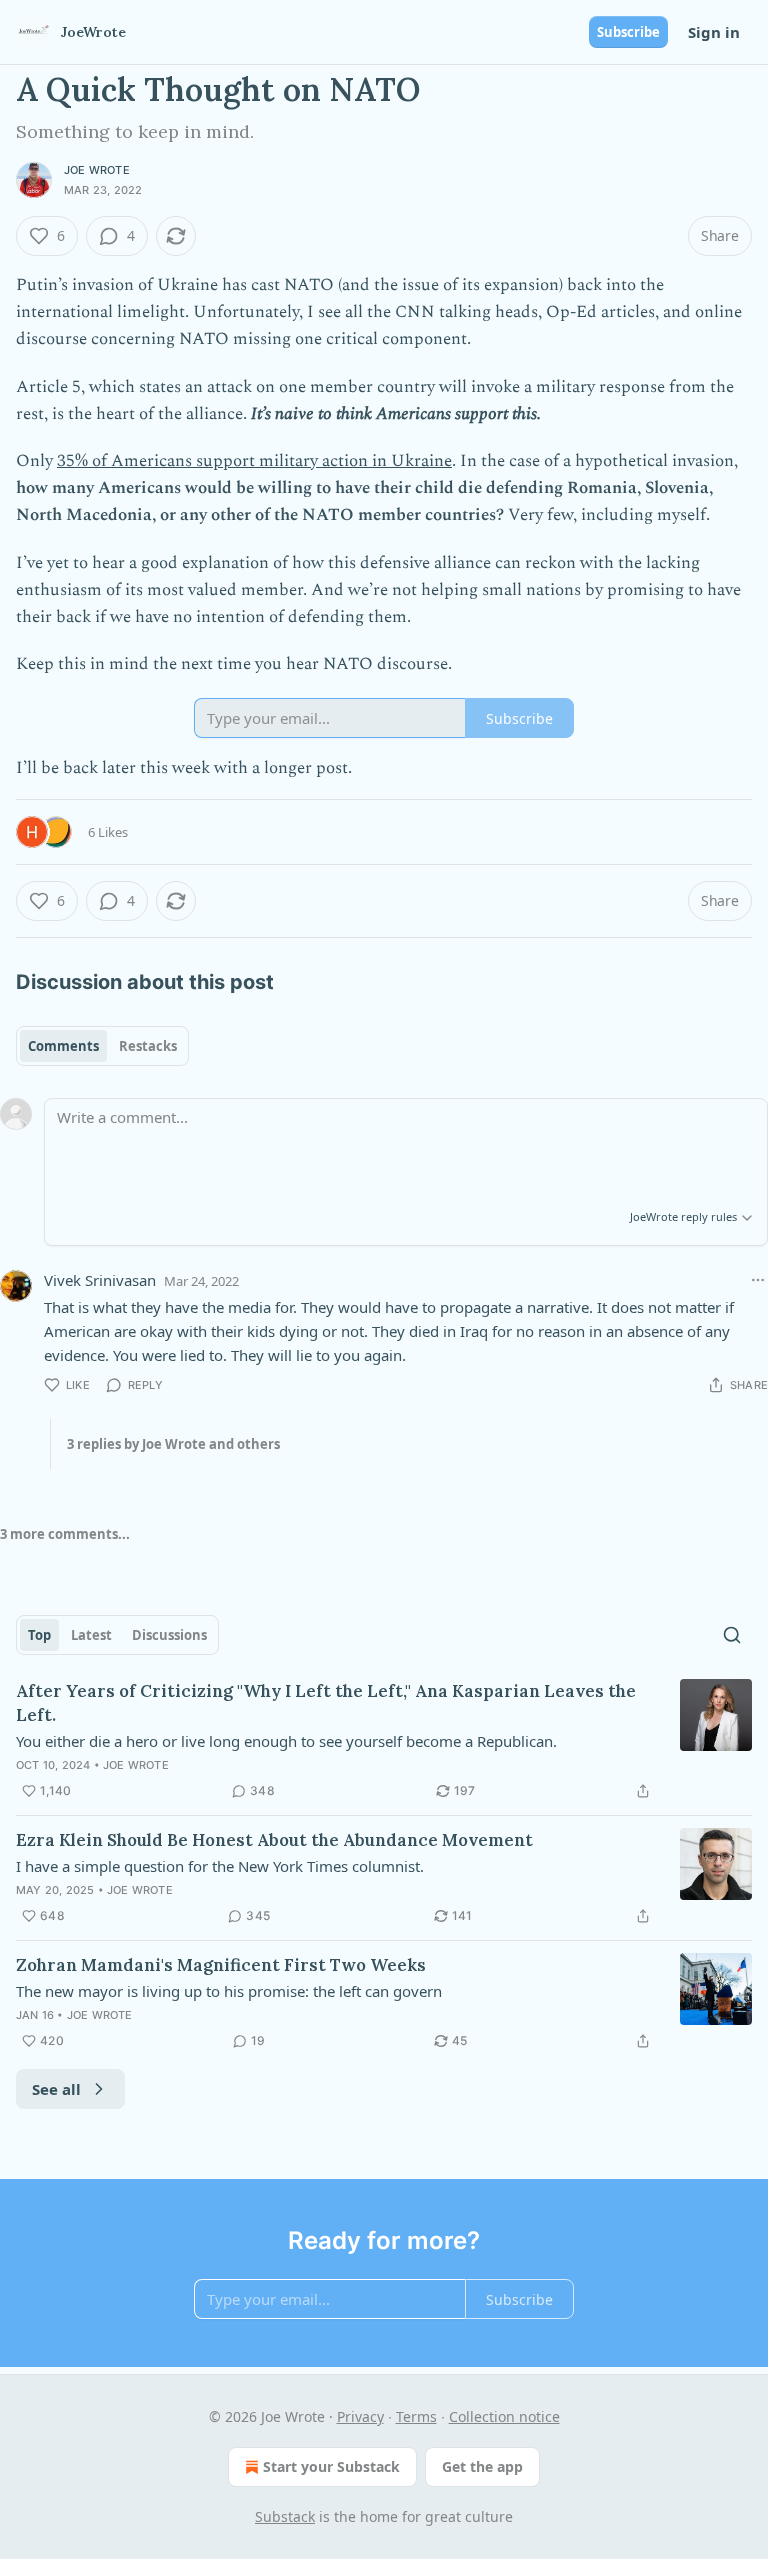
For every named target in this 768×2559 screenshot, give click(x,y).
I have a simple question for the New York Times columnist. (220, 1866)
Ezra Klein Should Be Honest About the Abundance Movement (274, 1840)
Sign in (714, 32)
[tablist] (102, 1046)
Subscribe (628, 32)
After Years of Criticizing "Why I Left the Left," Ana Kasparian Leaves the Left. (326, 1703)
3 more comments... (65, 1534)
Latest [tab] (91, 1635)
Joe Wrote (97, 170)
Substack (285, 2516)
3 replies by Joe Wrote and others (173, 1444)
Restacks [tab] (148, 1046)
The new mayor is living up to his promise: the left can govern (229, 1991)
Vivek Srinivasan (100, 1280)
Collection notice (504, 2416)
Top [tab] (39, 1635)
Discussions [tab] (169, 1635)
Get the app (482, 2466)
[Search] (732, 1635)
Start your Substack (331, 2466)
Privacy (360, 2416)
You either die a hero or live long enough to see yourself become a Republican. (286, 1741)
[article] (384, 1741)
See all (56, 2089)
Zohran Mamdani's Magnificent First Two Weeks (221, 1965)
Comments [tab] (63, 1046)
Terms (416, 2416)
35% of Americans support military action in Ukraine (254, 461)
